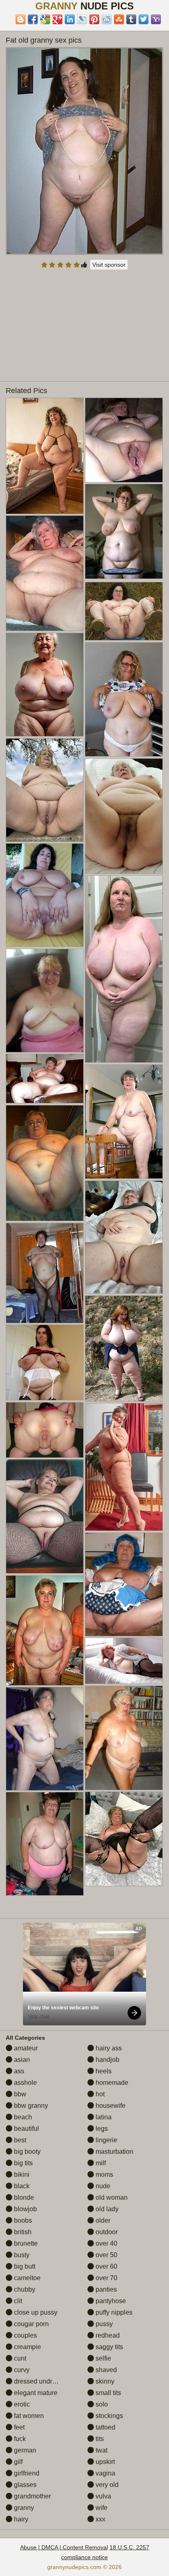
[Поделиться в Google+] (57, 19)
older (102, 2220)
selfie (103, 2358)
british (22, 2232)
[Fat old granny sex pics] (84, 151)
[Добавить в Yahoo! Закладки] (156, 19)
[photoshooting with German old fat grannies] (124, 699)
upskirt (104, 2462)
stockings (108, 2416)
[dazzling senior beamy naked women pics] (45, 1630)
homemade (111, 2083)
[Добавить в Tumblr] (131, 19)
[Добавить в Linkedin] (70, 19)
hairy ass (108, 2048)
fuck (19, 2439)
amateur (25, 2048)
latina (103, 2117)
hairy (20, 2519)
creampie (27, 2347)
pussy (103, 2324)
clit (17, 2301)
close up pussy (35, 2312)
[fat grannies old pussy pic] (124, 1661)
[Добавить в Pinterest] (94, 19)
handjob (107, 2060)
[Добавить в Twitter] (144, 19)
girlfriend (26, 2473)
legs (101, 2129)
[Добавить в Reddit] (107, 19)
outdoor (106, 2232)
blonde (23, 2197)
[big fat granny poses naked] (124, 1237)
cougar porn (31, 2324)
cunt (19, 2358)
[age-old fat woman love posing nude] (124, 1122)
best (19, 2140)
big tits (23, 2163)
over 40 (106, 2243)
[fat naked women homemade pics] (45, 1739)
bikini (21, 2175)
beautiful (26, 2129)
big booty (26, 2152)
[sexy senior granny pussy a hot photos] (45, 456)
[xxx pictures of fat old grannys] (124, 1584)
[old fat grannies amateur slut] (124, 1839)
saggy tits (108, 2347)
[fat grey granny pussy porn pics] (45, 1163)
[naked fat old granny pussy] (45, 1001)
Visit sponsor (109, 265)
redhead (107, 2335)
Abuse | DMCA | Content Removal (64, 2547)
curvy (21, 2370)
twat (101, 2450)
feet (18, 2427)
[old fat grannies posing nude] (45, 1430)
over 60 (106, 2266)
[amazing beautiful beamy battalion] (124, 816)
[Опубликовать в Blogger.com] (21, 19)
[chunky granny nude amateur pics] (45, 790)
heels (103, 2071)
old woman (111, 2197)
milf (100, 2163)
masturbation (114, 2152)
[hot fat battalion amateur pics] (124, 1348)
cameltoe (26, 2278)
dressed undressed (41, 2381)
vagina (105, 2473)
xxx (100, 2519)
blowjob (25, 2209)
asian (21, 2060)
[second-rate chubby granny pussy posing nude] (124, 611)
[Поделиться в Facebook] (33, 19)
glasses (24, 2485)
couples (25, 2335)
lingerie (106, 2140)
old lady (106, 2209)
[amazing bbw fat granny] (45, 1516)
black (21, 2186)
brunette (25, 2243)
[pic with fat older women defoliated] (124, 1467)
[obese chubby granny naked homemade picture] (45, 573)
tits (99, 2439)
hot (99, 2094)
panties (105, 2289)
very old (106, 2485)
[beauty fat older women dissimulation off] (45, 1362)
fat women (28, 2416)
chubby (24, 2289)
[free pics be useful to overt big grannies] (124, 1738)
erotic (21, 2404)
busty (21, 2255)
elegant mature (35, 2393)
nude (102, 2186)
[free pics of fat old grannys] (124, 969)
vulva (103, 2496)
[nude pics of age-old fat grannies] (124, 440)
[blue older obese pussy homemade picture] (45, 895)
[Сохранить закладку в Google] (45, 19)
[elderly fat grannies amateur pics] (45, 1079)
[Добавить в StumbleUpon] (119, 19)
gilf (17, 2462)
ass (18, 2071)
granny (23, 2508)
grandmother (32, 2496)
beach (22, 2117)
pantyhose (110, 2301)
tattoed (105, 2427)
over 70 (106, 2278)
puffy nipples (113, 2312)
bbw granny (30, 2106)
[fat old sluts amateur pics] (45, 685)
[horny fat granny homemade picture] (124, 531)
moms (104, 2175)
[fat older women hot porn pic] (45, 1844)
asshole (25, 2083)
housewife (110, 2106)
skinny (104, 2381)
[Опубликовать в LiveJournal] (82, 19)
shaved (105, 2370)
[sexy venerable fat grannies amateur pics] (45, 1273)
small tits (107, 2393)
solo (101, 2404)
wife (101, 2508)
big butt (24, 2266)
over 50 (106, 2255)
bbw (19, 2094)
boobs (22, 2220)
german (24, 2450)
